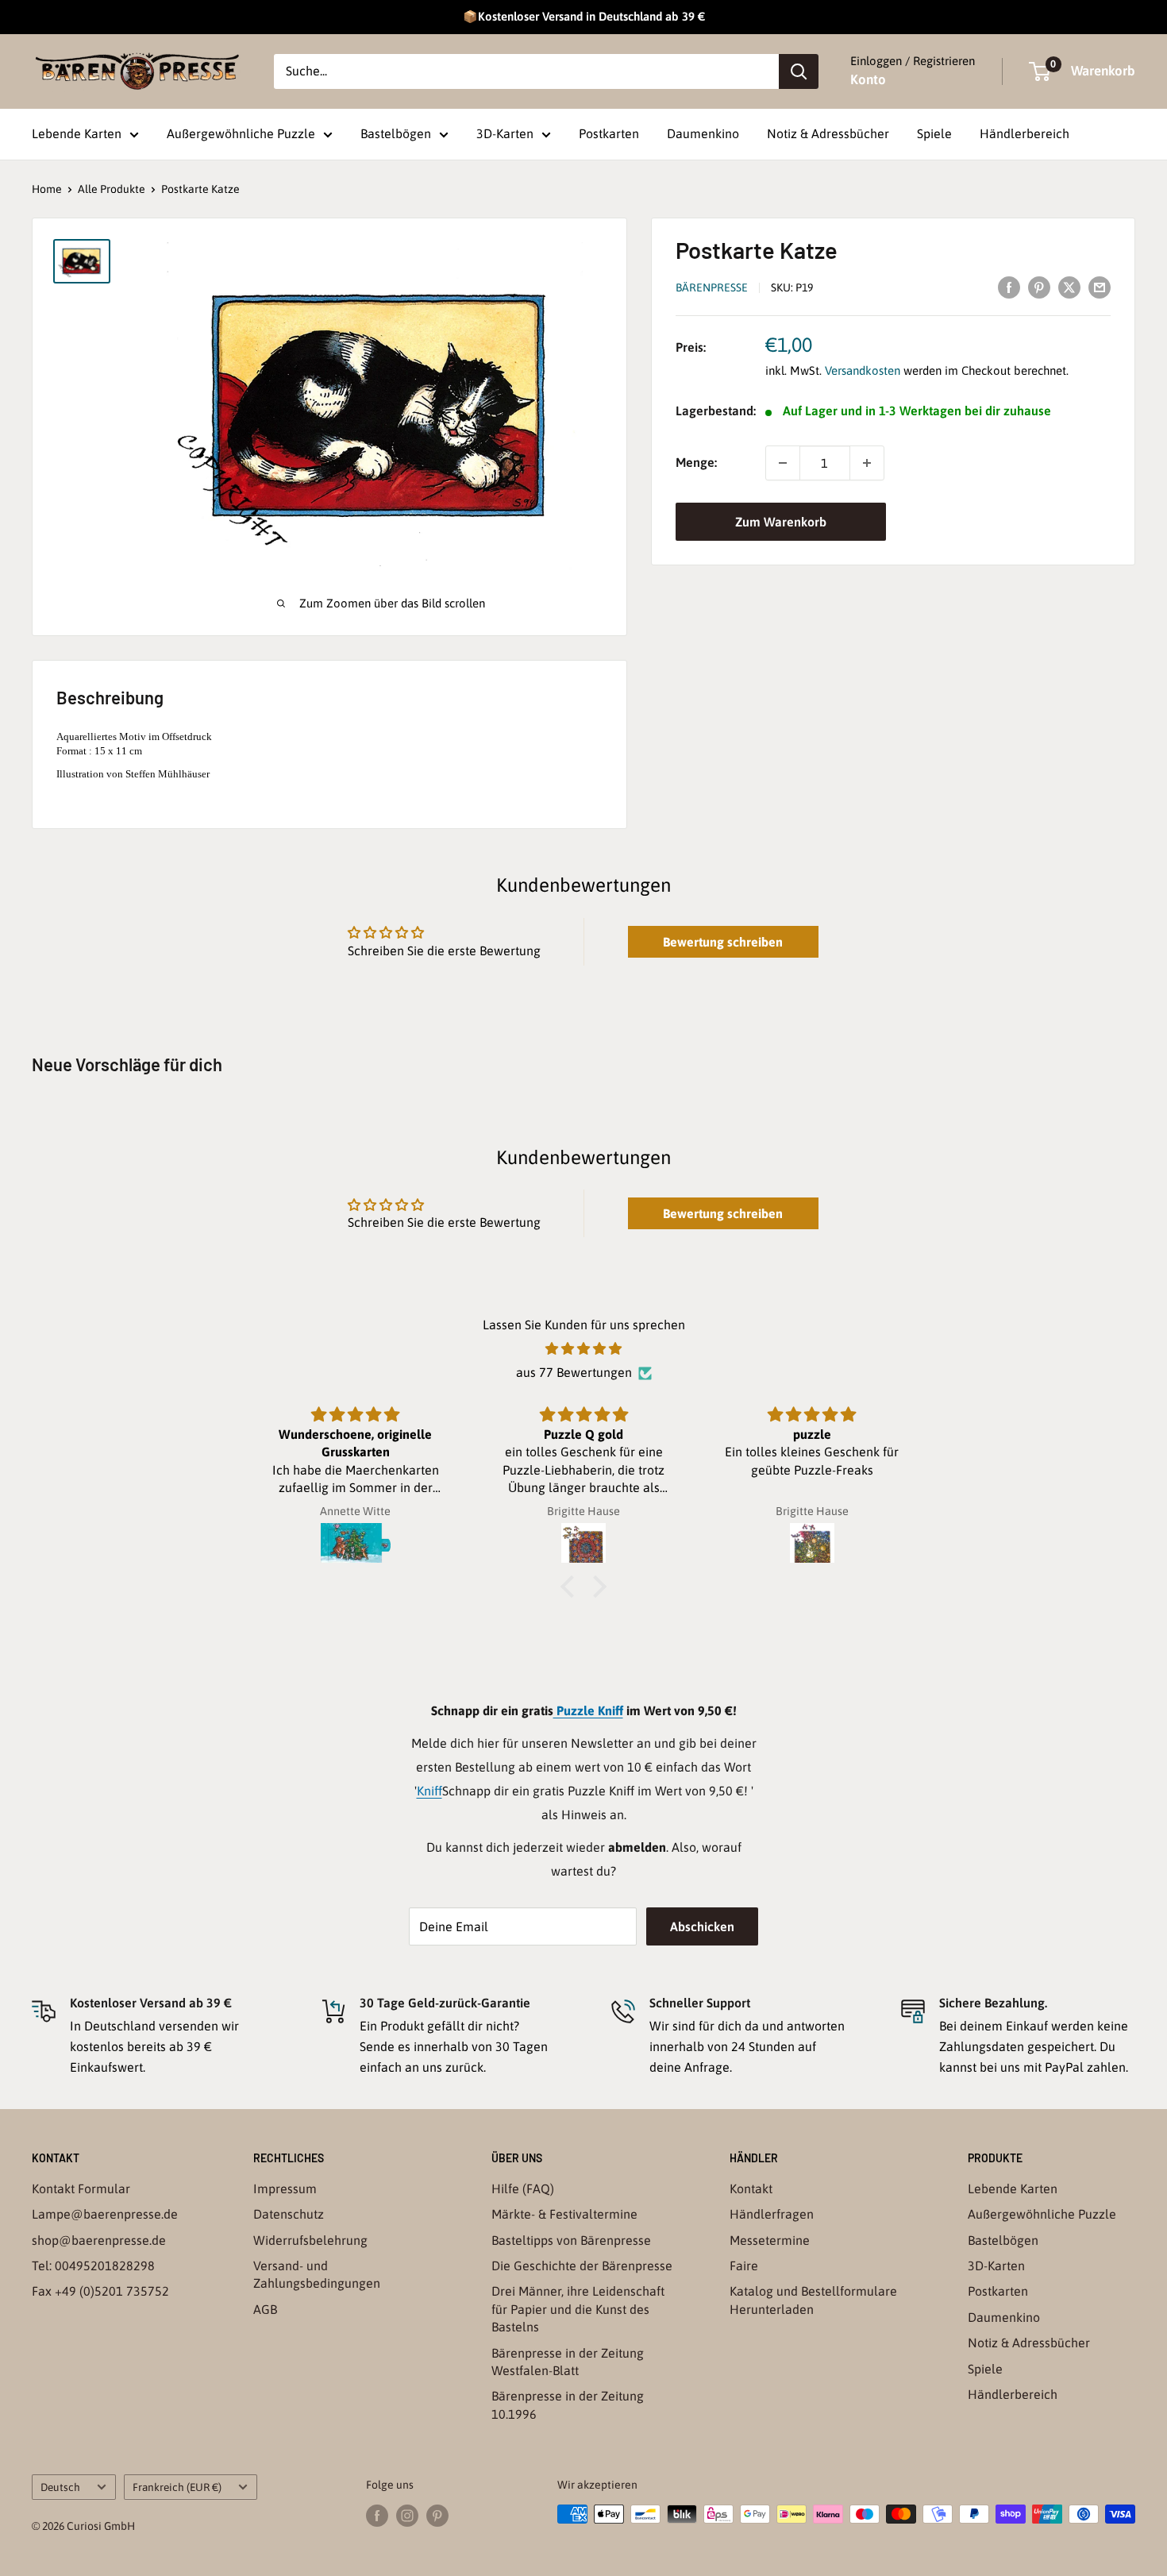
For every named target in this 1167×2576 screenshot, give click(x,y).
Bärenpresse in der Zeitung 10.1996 (568, 2404)
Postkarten (609, 133)
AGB (265, 2309)
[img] (583, 1349)
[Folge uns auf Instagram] (407, 2516)
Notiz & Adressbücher (828, 133)
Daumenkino (703, 133)
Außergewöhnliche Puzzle (241, 133)
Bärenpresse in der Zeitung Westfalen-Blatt (568, 2362)
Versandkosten (863, 371)
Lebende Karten (77, 133)
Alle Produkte (112, 189)
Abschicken (702, 1926)
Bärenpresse (712, 287)
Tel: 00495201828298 (93, 2266)
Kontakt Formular (81, 2188)
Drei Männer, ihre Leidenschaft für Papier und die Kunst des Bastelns (578, 2309)
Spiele (934, 133)
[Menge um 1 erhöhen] (867, 463)
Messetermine (770, 2240)
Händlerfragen (772, 2214)
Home (47, 189)
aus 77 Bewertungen (574, 1372)
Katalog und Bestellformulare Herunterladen (813, 2300)
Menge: (696, 463)
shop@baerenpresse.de (99, 2240)
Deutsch (60, 2487)
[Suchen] (799, 71)
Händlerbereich (1024, 133)
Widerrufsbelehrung (310, 2240)
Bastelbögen (396, 133)
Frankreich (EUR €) (177, 2487)
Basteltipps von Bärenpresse (571, 2240)
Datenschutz (289, 2214)
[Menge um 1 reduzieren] (783, 463)
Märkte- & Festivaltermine (564, 2214)
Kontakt (751, 2188)
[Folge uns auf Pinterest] (437, 2516)
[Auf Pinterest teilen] (1039, 287)
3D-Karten (505, 133)
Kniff (429, 1791)
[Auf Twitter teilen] (1069, 287)
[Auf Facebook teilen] (1009, 287)
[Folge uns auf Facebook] (377, 2516)
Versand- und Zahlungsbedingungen (317, 2274)
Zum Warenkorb (781, 522)
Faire (744, 2266)
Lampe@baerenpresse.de (105, 2214)
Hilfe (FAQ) (523, 2188)
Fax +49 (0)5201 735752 (100, 2291)
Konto (868, 79)
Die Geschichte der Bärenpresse (582, 2266)
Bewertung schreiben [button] (723, 942)
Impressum (285, 2188)
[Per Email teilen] (1100, 287)
